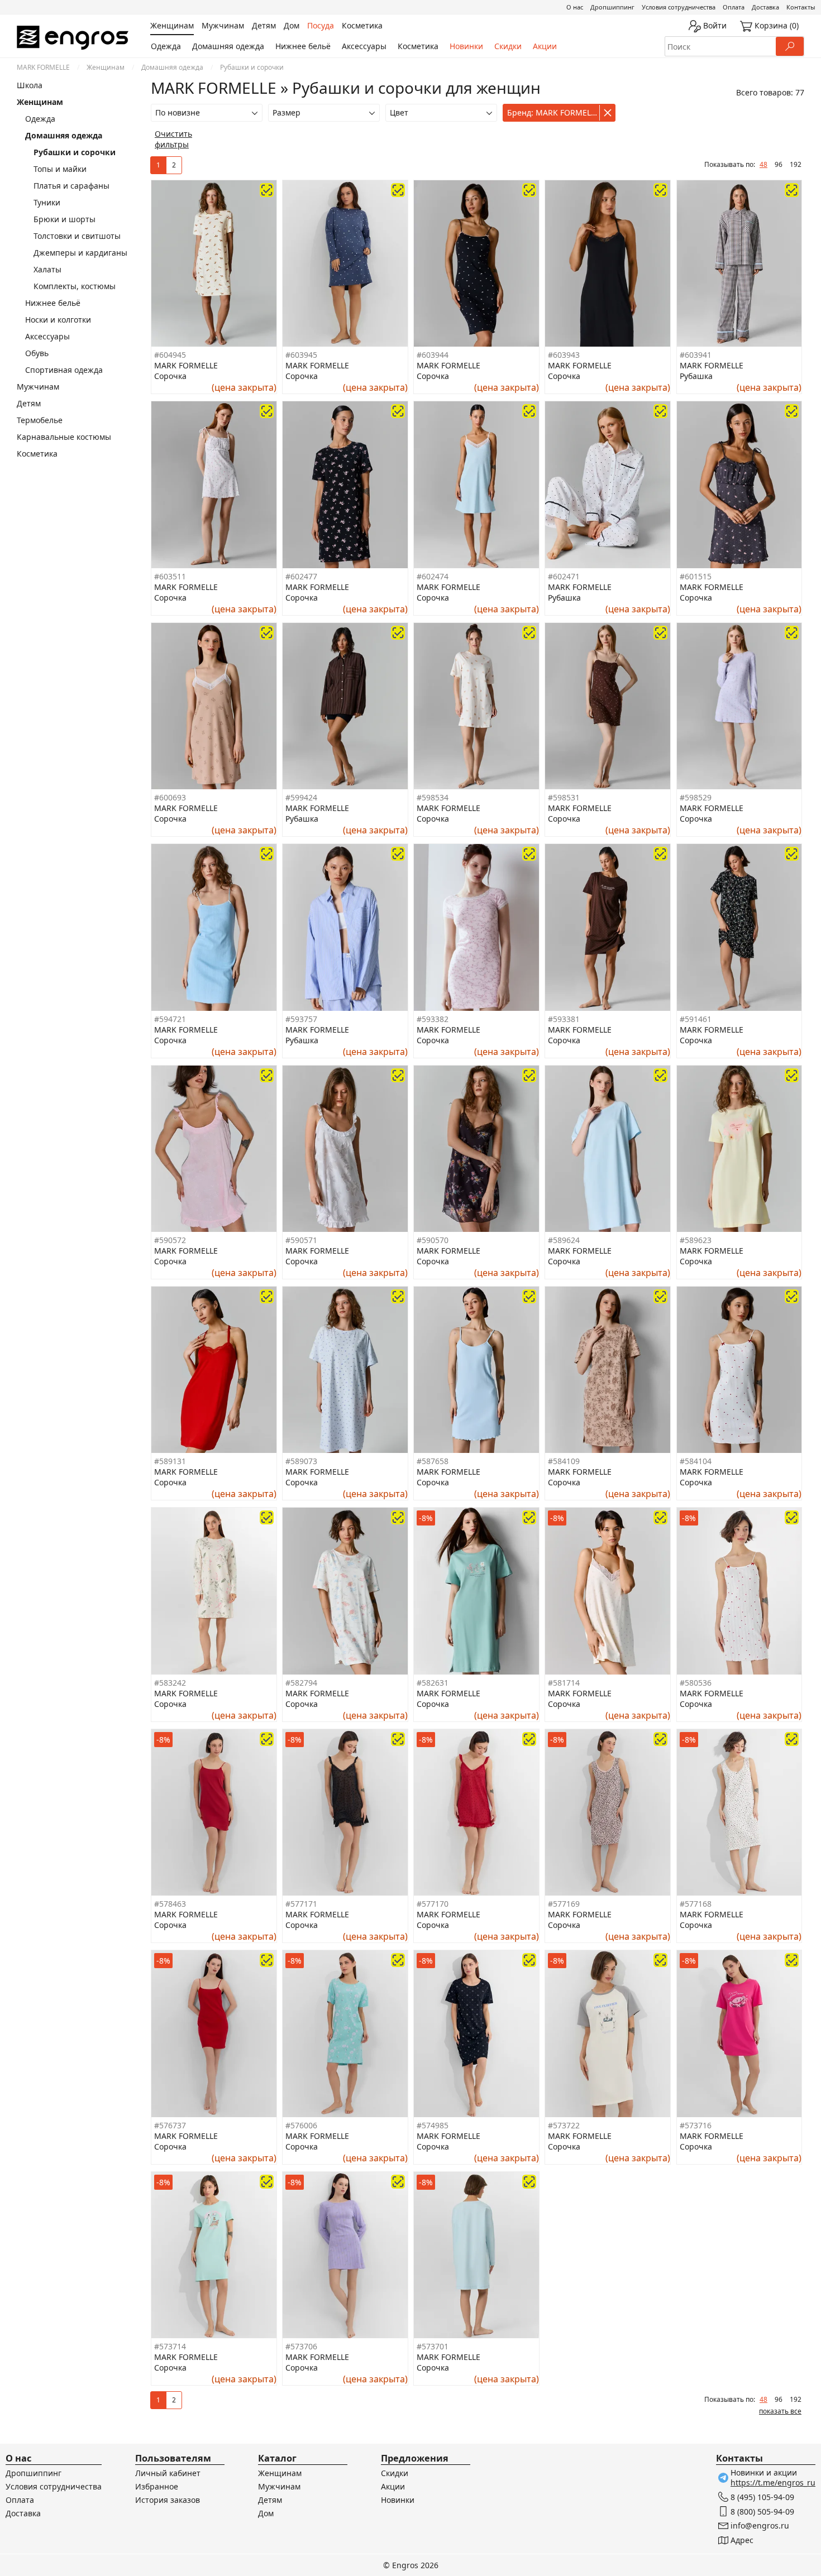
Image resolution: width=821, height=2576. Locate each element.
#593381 (564, 1019)
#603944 (433, 355)
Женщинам (106, 67)
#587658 (433, 1461)
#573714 (170, 2346)
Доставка (765, 7)
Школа (30, 85)
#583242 (170, 1683)
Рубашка (696, 376)
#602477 (301, 576)
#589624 (564, 1240)
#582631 (433, 1683)
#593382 (433, 1019)
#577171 (301, 1904)
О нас (575, 7)
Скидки (508, 46)
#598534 (433, 797)
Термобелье (40, 420)
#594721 (170, 1019)
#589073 (301, 1461)
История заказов (168, 2500)
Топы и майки (60, 169)
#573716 (696, 2125)
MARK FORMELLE (43, 67)
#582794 (301, 1683)
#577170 (433, 1904)
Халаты (47, 269)
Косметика (418, 46)
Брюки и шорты (65, 219)
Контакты (801, 7)
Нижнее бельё (303, 46)
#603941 (696, 355)
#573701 (433, 2346)
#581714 (564, 1683)
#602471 (564, 576)
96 (779, 164)
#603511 (170, 576)
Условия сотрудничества (679, 7)
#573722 (564, 2125)
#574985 (433, 2125)
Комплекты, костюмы (75, 286)
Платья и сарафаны (71, 186)
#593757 (301, 1019)
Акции (545, 46)
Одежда (166, 46)
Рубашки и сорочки (75, 152)
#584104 (696, 1461)
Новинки (466, 46)
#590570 (433, 1240)
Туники (47, 202)
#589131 (170, 1461)
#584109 (564, 1461)
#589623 (696, 1240)
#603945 (301, 355)
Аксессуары (364, 46)
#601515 (696, 576)
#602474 (433, 576)
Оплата (734, 7)
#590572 (170, 1240)
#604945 (170, 355)
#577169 (564, 1904)
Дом (266, 2513)
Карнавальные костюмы (64, 437)
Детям (29, 403)
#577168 (696, 1904)
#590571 (301, 1240)
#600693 (170, 797)
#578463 (170, 1904)
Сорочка (170, 376)
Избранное (157, 2486)
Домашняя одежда (228, 46)
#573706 (301, 2346)
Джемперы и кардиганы (80, 253)
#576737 (170, 2125)
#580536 (696, 1683)
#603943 (564, 355)
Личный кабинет (168, 2473)
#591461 (696, 1019)
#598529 (696, 797)
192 (796, 164)
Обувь (37, 353)
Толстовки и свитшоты (77, 236)
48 (763, 164)
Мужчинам (38, 387)
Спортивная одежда (64, 370)
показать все (780, 2411)
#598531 (564, 797)
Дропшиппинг (612, 7)
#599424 (301, 797)
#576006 (301, 2125)
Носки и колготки (58, 320)
